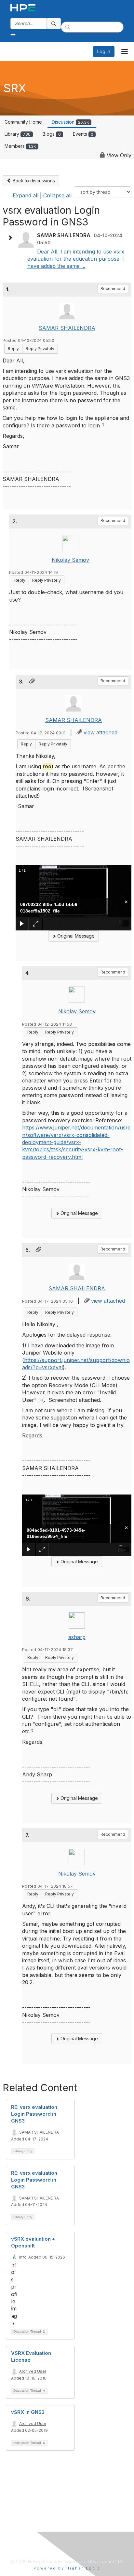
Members (20, 146)
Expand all (26, 195)
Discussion (70, 122)
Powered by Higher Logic (67, 2568)
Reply (13, 349)
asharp (77, 1637)
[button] (12, 238)
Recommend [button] (113, 289)
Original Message (75, 936)
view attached (100, 732)
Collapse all (57, 195)
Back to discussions (33, 181)
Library (18, 134)
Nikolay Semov (70, 560)
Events (83, 134)
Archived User (33, 2371)
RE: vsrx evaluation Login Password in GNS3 (34, 2114)
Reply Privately (40, 349)
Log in (104, 51)
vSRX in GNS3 (28, 2412)
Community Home (23, 122)
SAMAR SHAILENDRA (67, 328)
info (23, 2257)
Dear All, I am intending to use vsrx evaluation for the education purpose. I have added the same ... (76, 259)
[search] (54, 23)
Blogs (52, 134)
